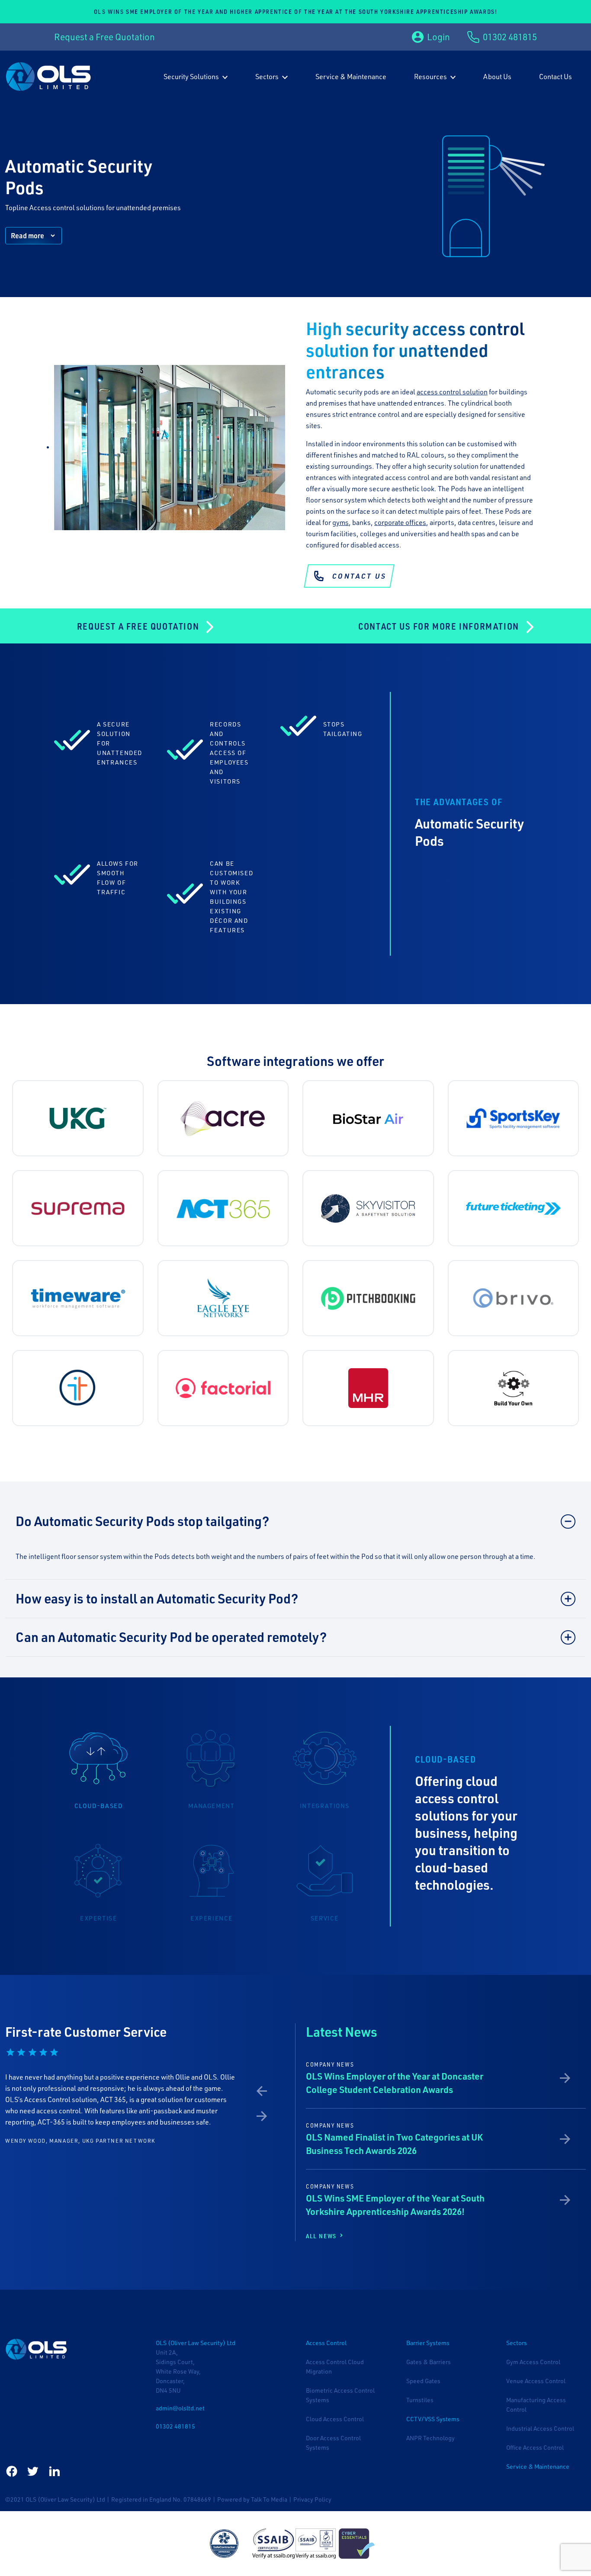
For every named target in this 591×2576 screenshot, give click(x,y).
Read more (27, 235)
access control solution (452, 392)
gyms (340, 522)
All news (322, 2236)
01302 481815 (175, 2426)
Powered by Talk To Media (252, 2499)
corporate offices (400, 522)
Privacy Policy (312, 2499)
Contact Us (359, 576)
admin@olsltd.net (180, 2408)
